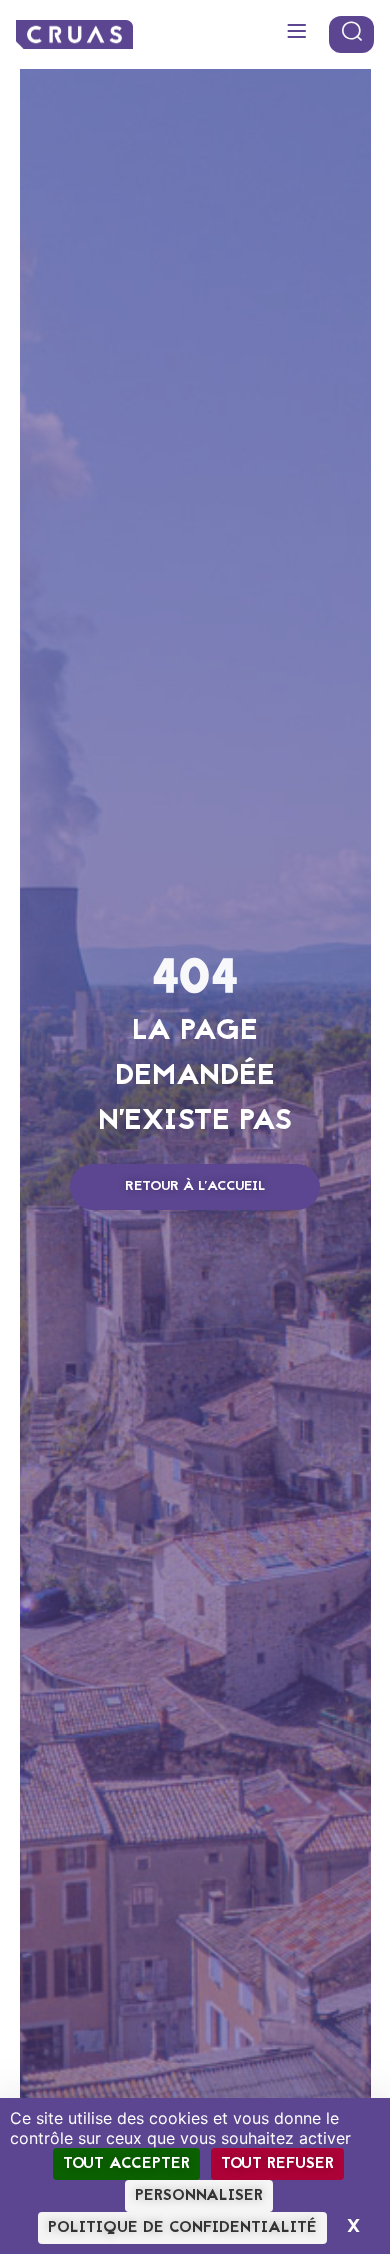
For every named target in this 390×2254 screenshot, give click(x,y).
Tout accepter (126, 2164)
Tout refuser (277, 2164)
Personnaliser (199, 2196)
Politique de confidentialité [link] (182, 2228)
